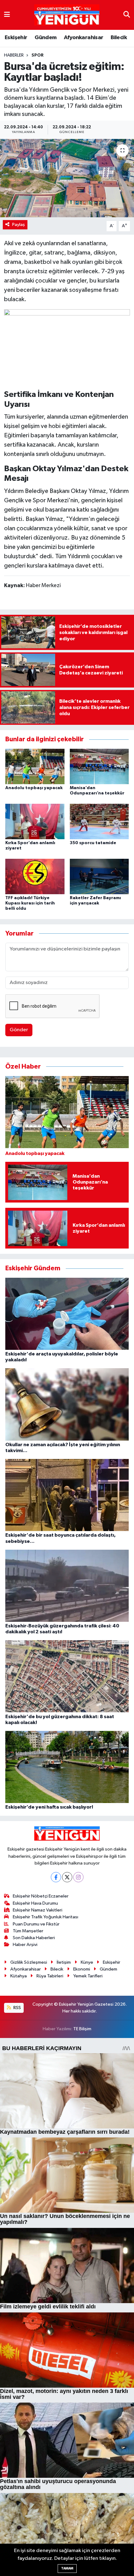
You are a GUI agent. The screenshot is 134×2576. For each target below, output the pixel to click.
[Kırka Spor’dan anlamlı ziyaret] (35, 821)
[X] (67, 1877)
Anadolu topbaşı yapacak (34, 788)
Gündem (45, 38)
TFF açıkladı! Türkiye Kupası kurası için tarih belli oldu (30, 903)
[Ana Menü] (7, 15)
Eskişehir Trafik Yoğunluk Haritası (45, 1917)
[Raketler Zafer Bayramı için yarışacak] (99, 876)
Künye (87, 1962)
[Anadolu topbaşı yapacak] (35, 766)
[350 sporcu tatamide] (99, 821)
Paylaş (19, 225)
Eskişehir (16, 38)
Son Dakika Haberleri (34, 1938)
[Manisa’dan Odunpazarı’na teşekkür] (99, 766)
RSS (17, 2008)
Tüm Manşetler (28, 1931)
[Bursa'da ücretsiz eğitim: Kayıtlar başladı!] (67, 178)
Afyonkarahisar (84, 38)
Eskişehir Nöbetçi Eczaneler (41, 1896)
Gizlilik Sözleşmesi (29, 1962)
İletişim (64, 1962)
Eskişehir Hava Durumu (35, 1903)
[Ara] (127, 15)
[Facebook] (56, 1877)
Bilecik (119, 38)
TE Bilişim (82, 2029)
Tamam (67, 2568)
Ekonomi (82, 1969)
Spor (38, 55)
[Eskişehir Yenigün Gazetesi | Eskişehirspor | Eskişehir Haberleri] (67, 15)
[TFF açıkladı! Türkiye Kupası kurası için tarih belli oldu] (35, 876)
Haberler (14, 55)
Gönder (19, 1030)
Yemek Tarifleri (88, 1976)
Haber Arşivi (25, 1945)
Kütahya (19, 1976)
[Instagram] (78, 1877)
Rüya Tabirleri (50, 1976)
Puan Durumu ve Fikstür (36, 1924)
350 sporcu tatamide (93, 843)
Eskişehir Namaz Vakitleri (38, 1910)
